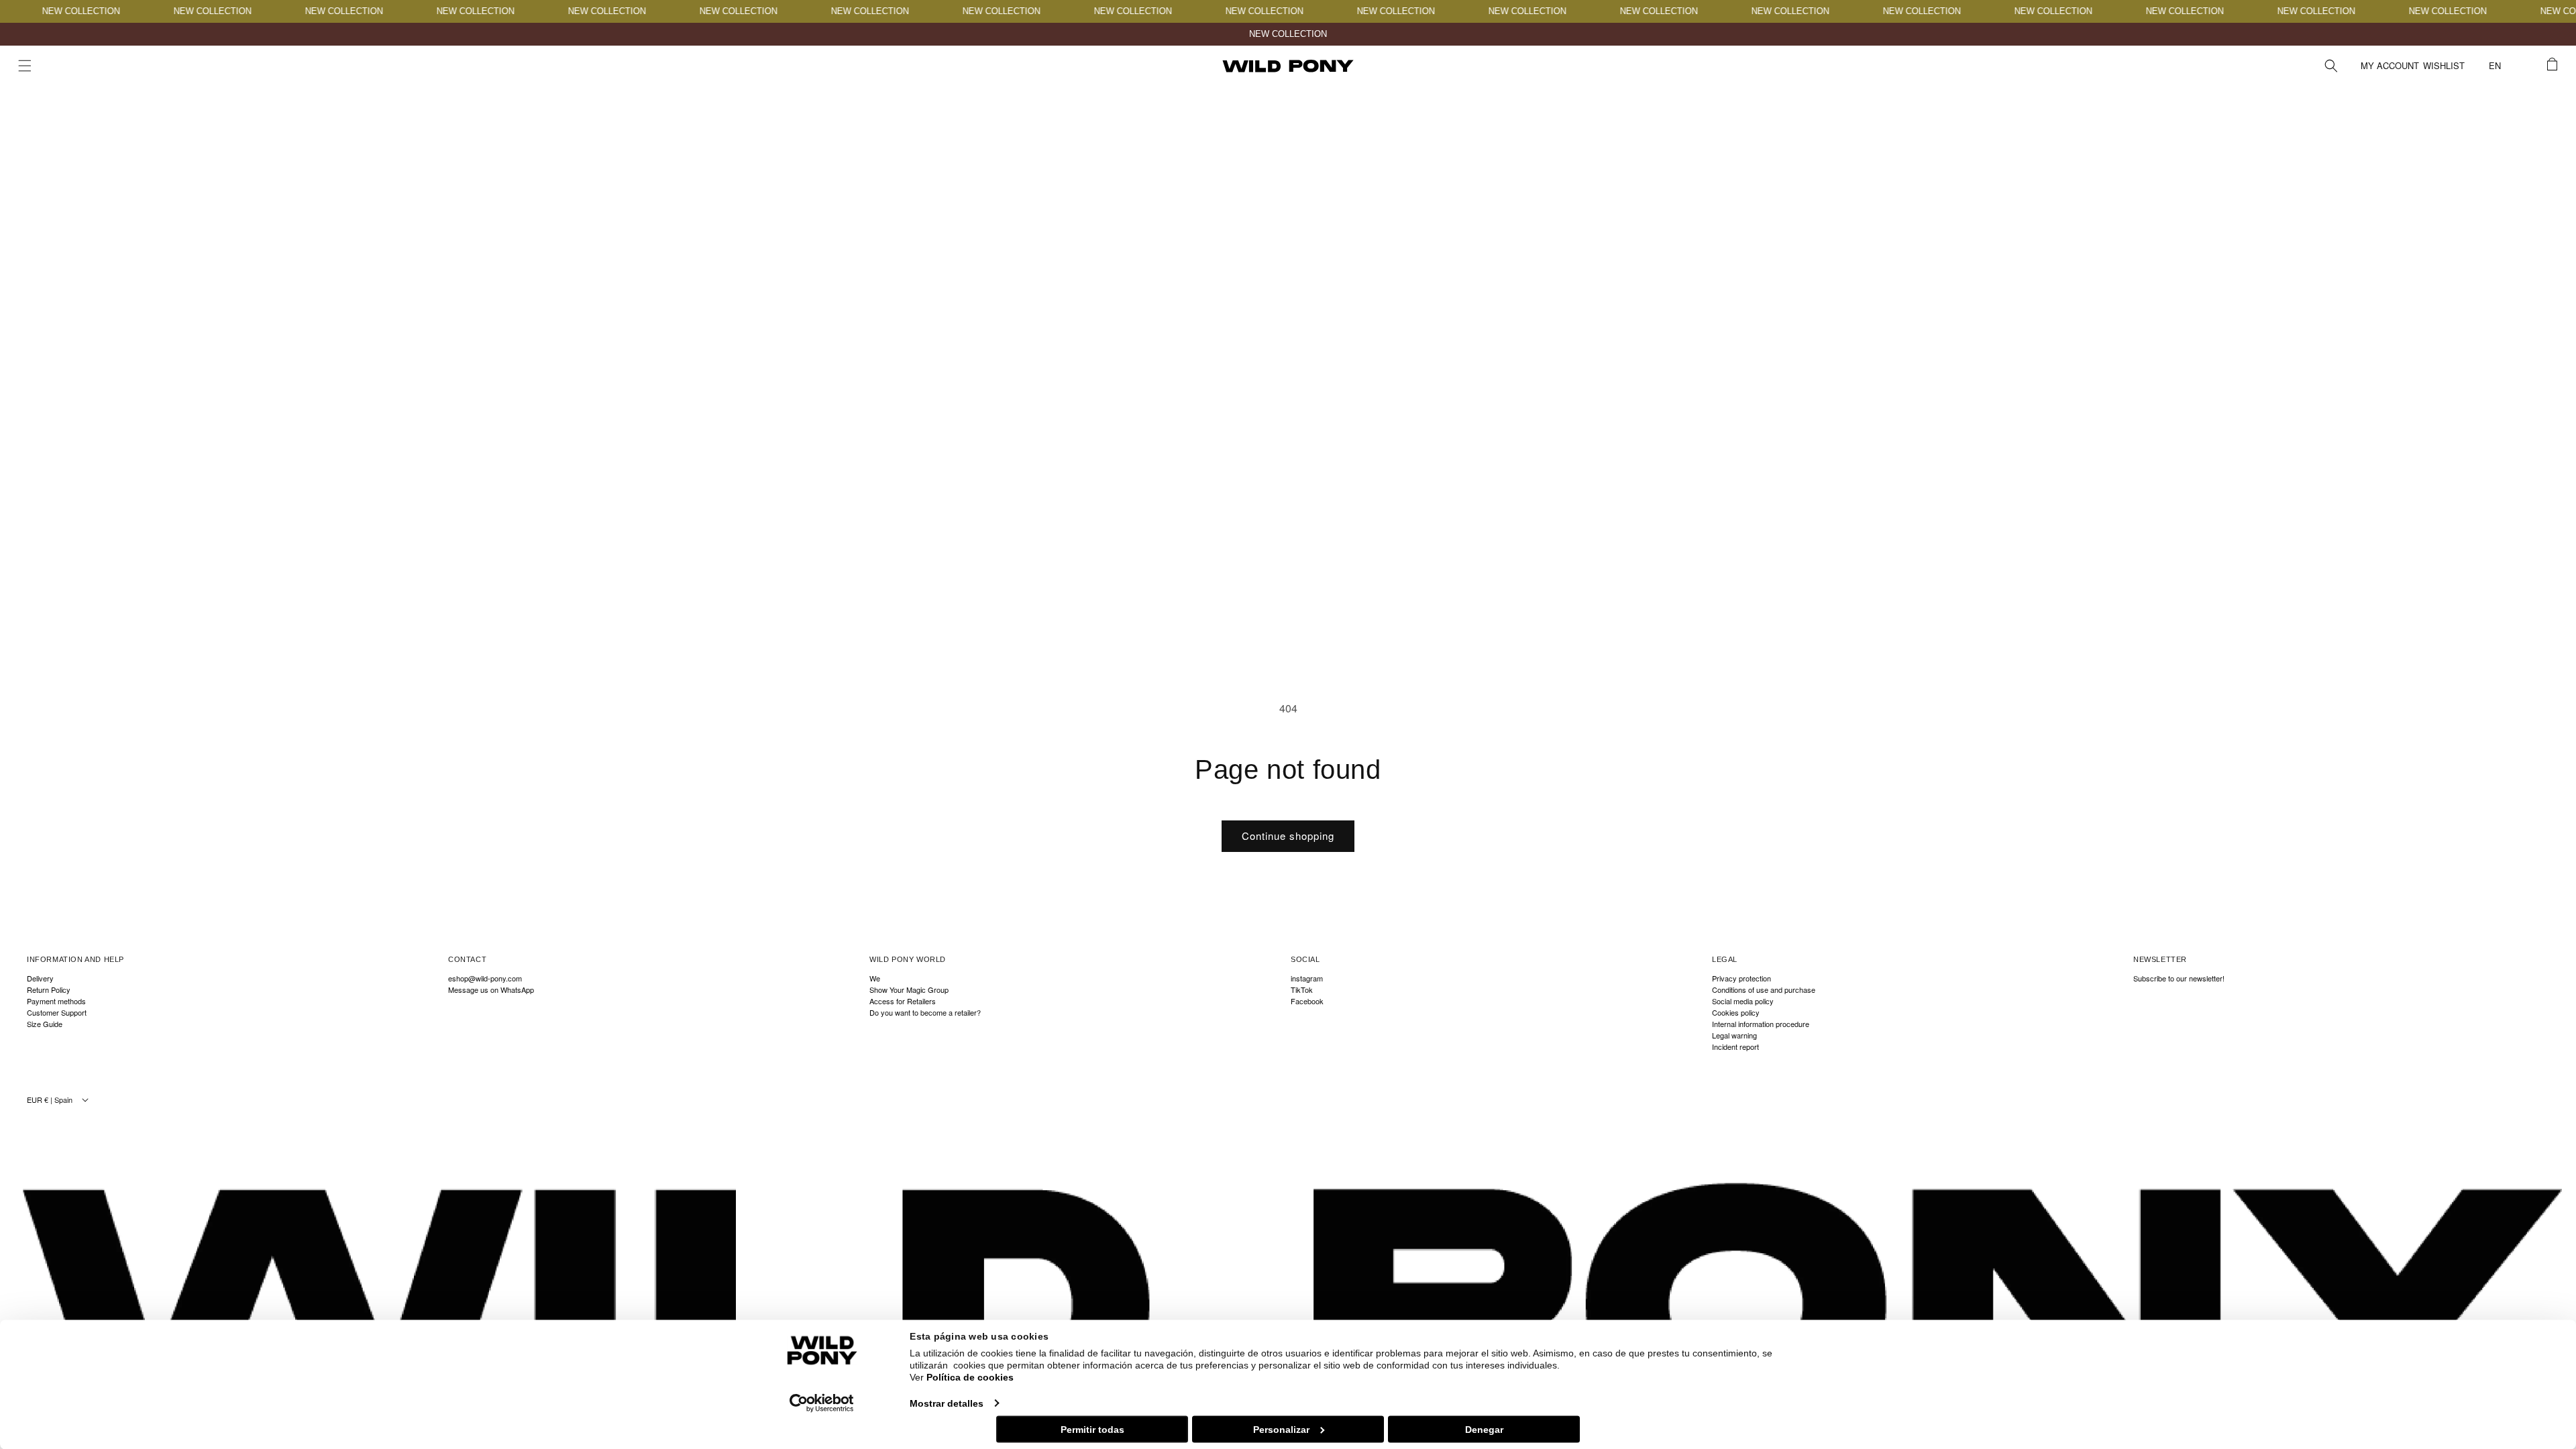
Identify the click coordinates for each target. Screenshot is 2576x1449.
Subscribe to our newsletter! (2179, 979)
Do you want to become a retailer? (925, 1013)
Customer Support (57, 1013)
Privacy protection (1741, 979)
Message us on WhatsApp (491, 990)
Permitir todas (1092, 1429)
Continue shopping (1288, 836)
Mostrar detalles (947, 1403)
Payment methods (56, 1001)
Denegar (1484, 1429)
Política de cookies (970, 1377)
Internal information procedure (1761, 1024)
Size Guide (45, 1024)
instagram (1307, 979)
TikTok (1302, 990)
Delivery (40, 979)
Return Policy (49, 990)
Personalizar (1281, 1429)
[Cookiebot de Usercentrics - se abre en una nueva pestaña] (822, 1403)
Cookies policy (1736, 1013)
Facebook (1307, 1001)
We (875, 979)
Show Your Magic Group (909, 990)
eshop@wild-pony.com (485, 979)
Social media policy (1743, 1001)
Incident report (1735, 1047)
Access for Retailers (903, 1001)
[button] (25, 66)
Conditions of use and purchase (1764, 990)
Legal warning (1734, 1035)
